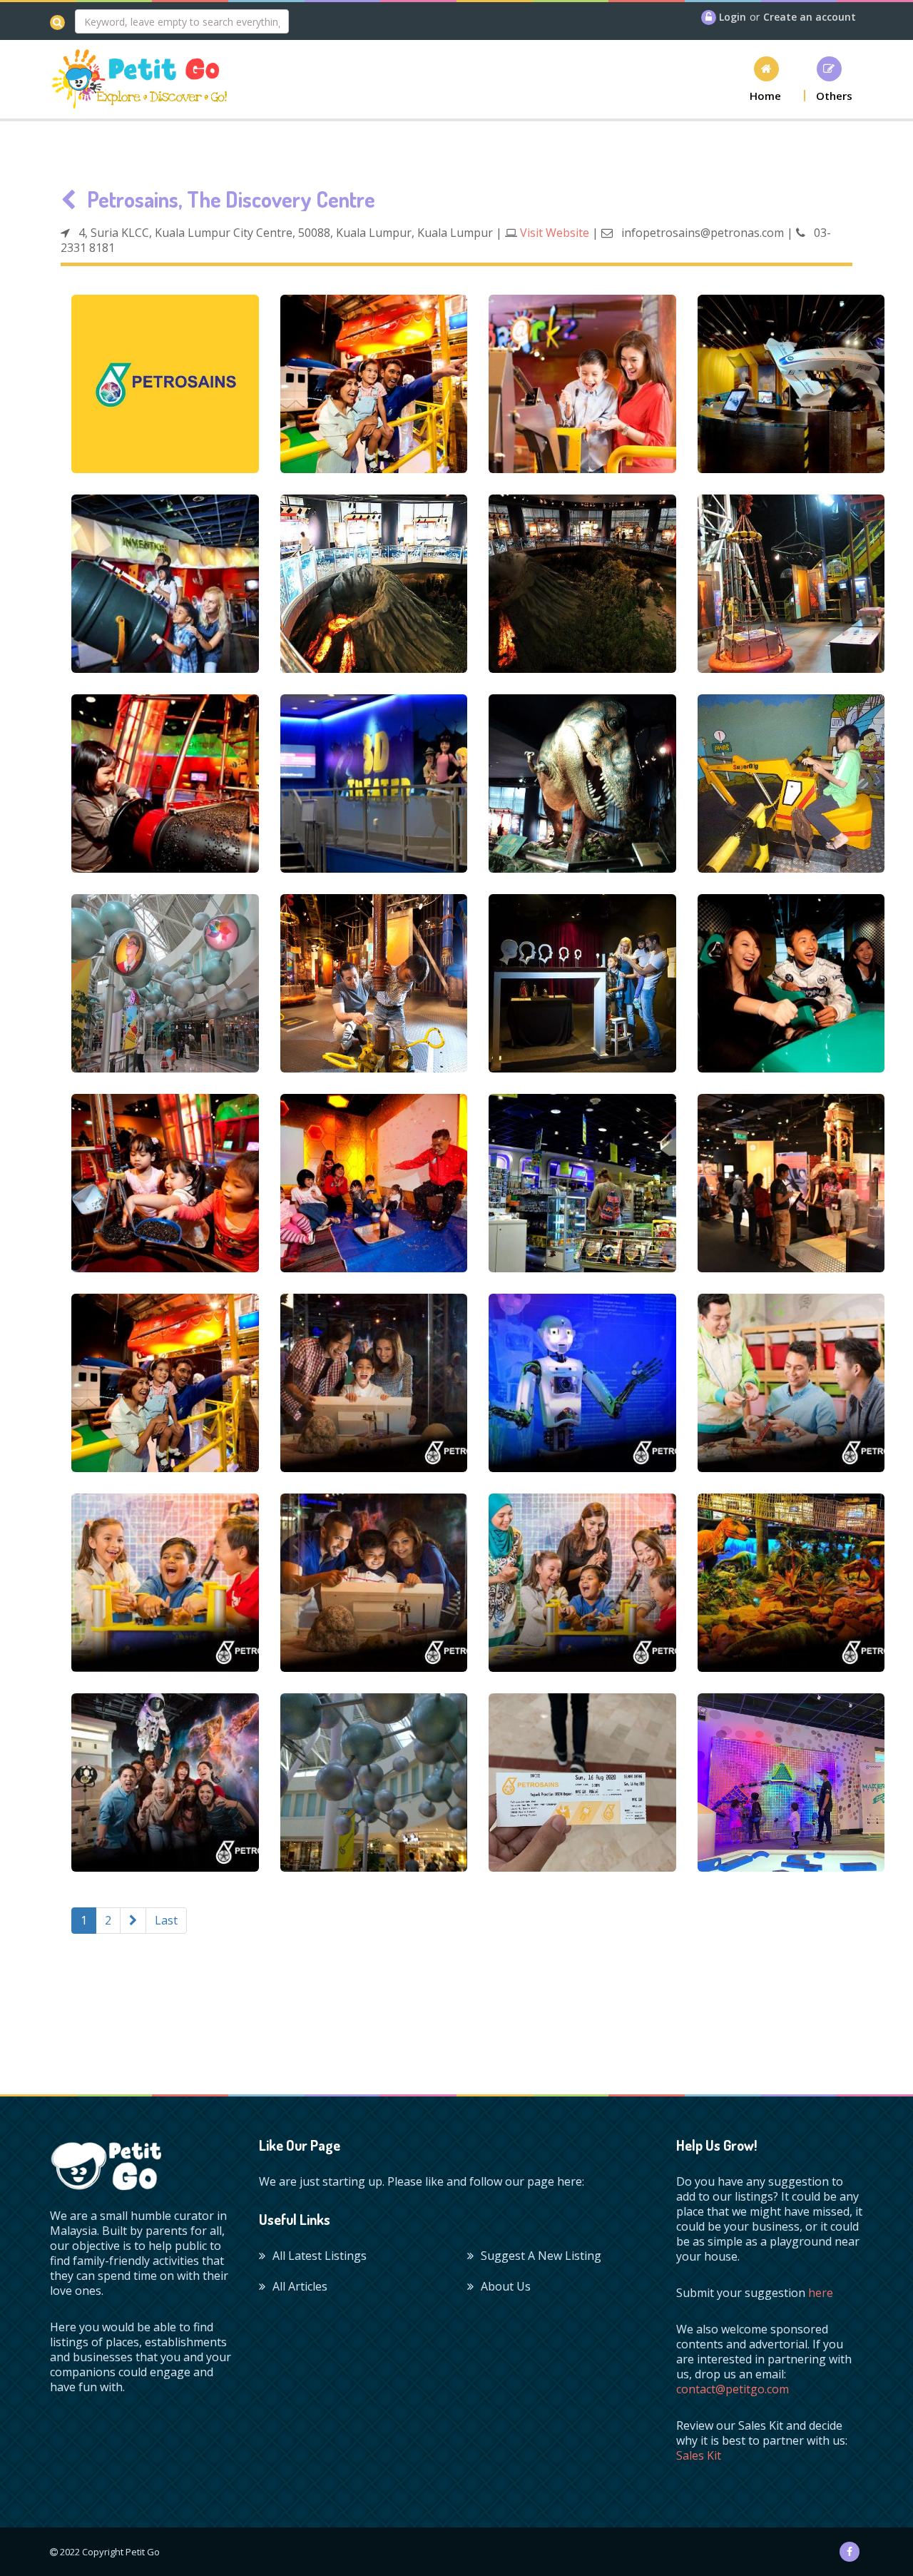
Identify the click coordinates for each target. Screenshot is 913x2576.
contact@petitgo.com (733, 2389)
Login (733, 17)
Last (166, 1920)
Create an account (810, 17)
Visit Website (555, 233)
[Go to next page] (133, 1921)
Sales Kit (699, 2455)
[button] (766, 79)
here (821, 2293)
